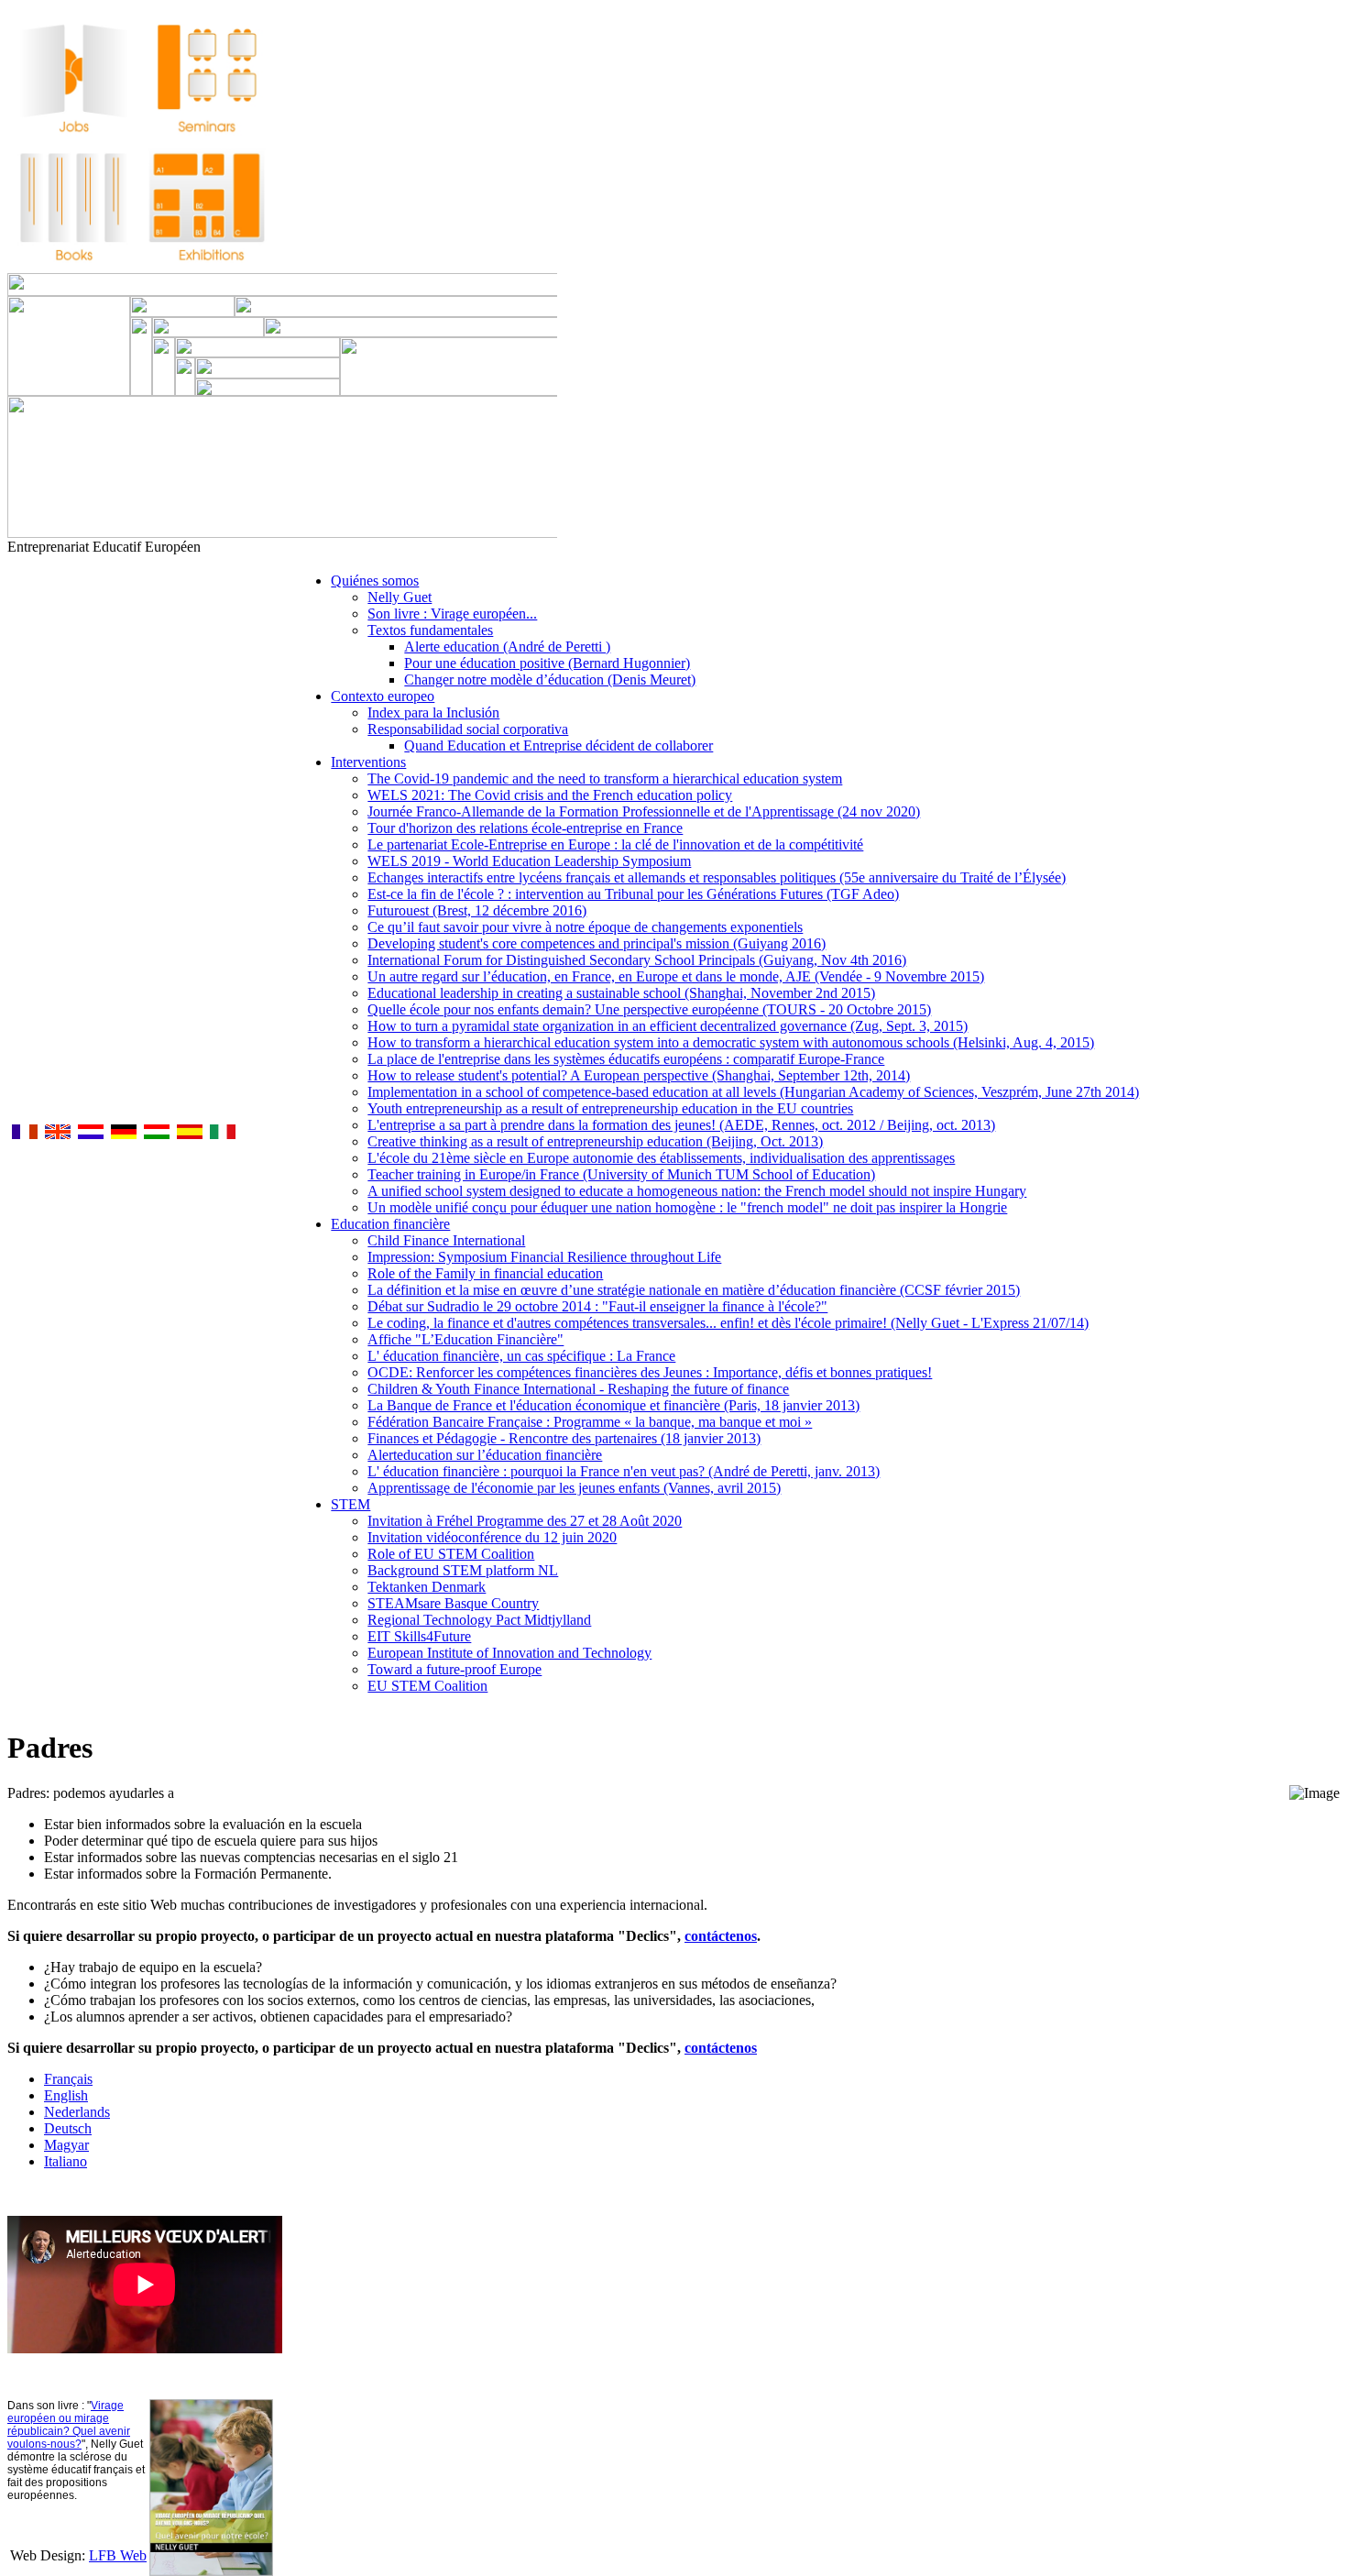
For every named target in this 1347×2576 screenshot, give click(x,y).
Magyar (66, 2145)
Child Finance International (446, 1240)
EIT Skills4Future (419, 1636)
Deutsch (68, 2128)
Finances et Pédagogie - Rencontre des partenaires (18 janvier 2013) (564, 1438)
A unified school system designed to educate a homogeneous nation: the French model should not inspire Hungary (697, 1191)
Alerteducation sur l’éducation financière (485, 1455)
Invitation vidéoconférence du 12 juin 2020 (492, 1537)
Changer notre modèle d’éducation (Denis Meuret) (550, 680)
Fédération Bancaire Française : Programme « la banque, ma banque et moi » (590, 1422)
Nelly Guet (400, 597)
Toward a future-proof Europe (454, 1669)
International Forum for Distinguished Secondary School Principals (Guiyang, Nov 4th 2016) (637, 960)
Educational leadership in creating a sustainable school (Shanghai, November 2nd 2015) (621, 993)
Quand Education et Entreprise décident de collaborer (559, 745)
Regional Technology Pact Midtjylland (479, 1620)
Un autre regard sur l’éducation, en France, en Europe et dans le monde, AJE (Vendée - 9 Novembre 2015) (676, 976)
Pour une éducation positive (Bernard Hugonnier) (547, 663)
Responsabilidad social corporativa (468, 729)
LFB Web (118, 2555)
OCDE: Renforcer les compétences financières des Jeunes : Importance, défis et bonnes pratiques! (650, 1372)
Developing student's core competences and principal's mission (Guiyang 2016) (597, 943)
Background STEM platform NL (463, 1570)
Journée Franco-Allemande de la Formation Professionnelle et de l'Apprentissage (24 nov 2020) (644, 811)
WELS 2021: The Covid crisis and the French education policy (550, 795)
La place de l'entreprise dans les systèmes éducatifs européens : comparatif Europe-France (626, 1059)
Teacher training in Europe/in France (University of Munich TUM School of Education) (621, 1174)
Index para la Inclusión (433, 713)
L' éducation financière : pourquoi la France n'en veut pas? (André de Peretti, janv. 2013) (624, 1471)
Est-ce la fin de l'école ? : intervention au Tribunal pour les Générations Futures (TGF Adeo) (633, 894)
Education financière (390, 1224)
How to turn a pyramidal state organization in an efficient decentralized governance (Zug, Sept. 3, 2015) (668, 1026)
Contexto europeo (383, 696)
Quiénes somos (375, 581)
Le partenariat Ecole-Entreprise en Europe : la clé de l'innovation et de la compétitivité (615, 844)
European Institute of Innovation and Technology (509, 1653)
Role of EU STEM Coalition (451, 1554)
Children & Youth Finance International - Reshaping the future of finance (578, 1389)
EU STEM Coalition (427, 1686)
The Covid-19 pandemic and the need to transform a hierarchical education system (605, 778)
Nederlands (77, 2112)
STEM (350, 1504)
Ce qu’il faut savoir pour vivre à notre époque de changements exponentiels (585, 927)
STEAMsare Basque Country (453, 1603)
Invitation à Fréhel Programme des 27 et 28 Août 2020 (525, 1521)
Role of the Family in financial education (485, 1273)
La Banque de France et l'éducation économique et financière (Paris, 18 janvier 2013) (613, 1405)
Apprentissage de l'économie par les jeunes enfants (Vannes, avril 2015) (574, 1488)
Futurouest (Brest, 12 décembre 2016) (477, 910)
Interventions (368, 762)
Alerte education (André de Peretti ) (507, 647)
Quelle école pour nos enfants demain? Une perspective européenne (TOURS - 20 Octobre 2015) (649, 1009)
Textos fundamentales (430, 630)
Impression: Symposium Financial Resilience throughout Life (544, 1257)
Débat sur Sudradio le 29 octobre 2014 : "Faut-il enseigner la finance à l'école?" (597, 1306)
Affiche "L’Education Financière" (465, 1339)
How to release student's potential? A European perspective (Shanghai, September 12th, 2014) (639, 1075)
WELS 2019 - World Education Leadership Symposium (529, 861)
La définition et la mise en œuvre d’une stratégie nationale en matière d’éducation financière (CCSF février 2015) (694, 1290)
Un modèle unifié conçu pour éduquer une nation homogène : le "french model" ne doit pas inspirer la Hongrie (687, 1207)
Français (68, 2079)
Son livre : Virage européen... (452, 614)
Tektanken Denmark (427, 1587)
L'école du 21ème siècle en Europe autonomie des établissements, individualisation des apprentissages (661, 1158)
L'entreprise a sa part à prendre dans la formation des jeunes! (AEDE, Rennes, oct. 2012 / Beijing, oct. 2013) (681, 1125)
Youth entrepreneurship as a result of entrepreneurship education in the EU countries (610, 1108)
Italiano (66, 2161)
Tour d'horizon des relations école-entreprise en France (525, 828)
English (66, 2095)
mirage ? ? (69, 2425)
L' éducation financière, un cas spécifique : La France (521, 1356)
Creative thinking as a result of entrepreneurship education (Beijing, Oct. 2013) (595, 1141)
